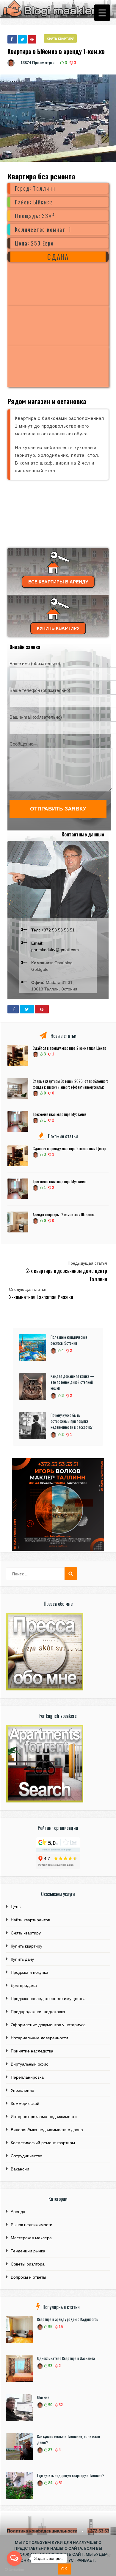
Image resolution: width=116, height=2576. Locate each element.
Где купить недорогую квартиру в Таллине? (71, 2475)
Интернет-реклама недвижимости (44, 2117)
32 (60, 2405)
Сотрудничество (26, 2156)
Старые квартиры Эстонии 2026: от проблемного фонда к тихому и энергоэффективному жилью (71, 1084)
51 (60, 2483)
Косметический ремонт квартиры (43, 2143)
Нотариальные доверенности (39, 2038)
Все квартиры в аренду (58, 582)
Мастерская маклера (31, 2238)
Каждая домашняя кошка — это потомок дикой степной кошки (72, 1382)
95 (50, 2327)
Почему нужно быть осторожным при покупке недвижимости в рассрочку (71, 1421)
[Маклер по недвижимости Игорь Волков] (58, 1549)
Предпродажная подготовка (38, 2012)
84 (50, 2483)
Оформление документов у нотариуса (48, 2025)
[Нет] (109, 2555)
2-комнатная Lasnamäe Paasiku (41, 1297)
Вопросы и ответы (28, 2277)
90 (50, 2405)
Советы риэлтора (28, 2264)
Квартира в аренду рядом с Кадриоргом (68, 2319)
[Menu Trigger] (102, 13)
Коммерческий (25, 2103)
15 (60, 2327)
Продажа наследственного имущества (48, 1999)
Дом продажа (24, 1985)
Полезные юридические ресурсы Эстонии (69, 1340)
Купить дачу (22, 1959)
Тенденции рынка (28, 2251)
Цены (16, 1907)
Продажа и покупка (29, 1972)
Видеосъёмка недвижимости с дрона (47, 2130)
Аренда (18, 2212)
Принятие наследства (32, 2051)
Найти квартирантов (30, 1920)
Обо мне (43, 2397)
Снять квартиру (60, 39)
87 (50, 2450)
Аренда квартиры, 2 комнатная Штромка (64, 1215)
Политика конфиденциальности (42, 2531)
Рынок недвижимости (32, 2225)
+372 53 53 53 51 (53, 930)
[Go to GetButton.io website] (14, 2570)
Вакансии (20, 2169)
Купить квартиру (58, 628)
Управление (22, 2090)
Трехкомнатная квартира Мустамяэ (60, 1114)
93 (50, 2366)
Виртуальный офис (29, 2064)
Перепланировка (27, 2077)
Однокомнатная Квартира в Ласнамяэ (66, 2358)
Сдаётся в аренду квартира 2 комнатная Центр (69, 1048)
